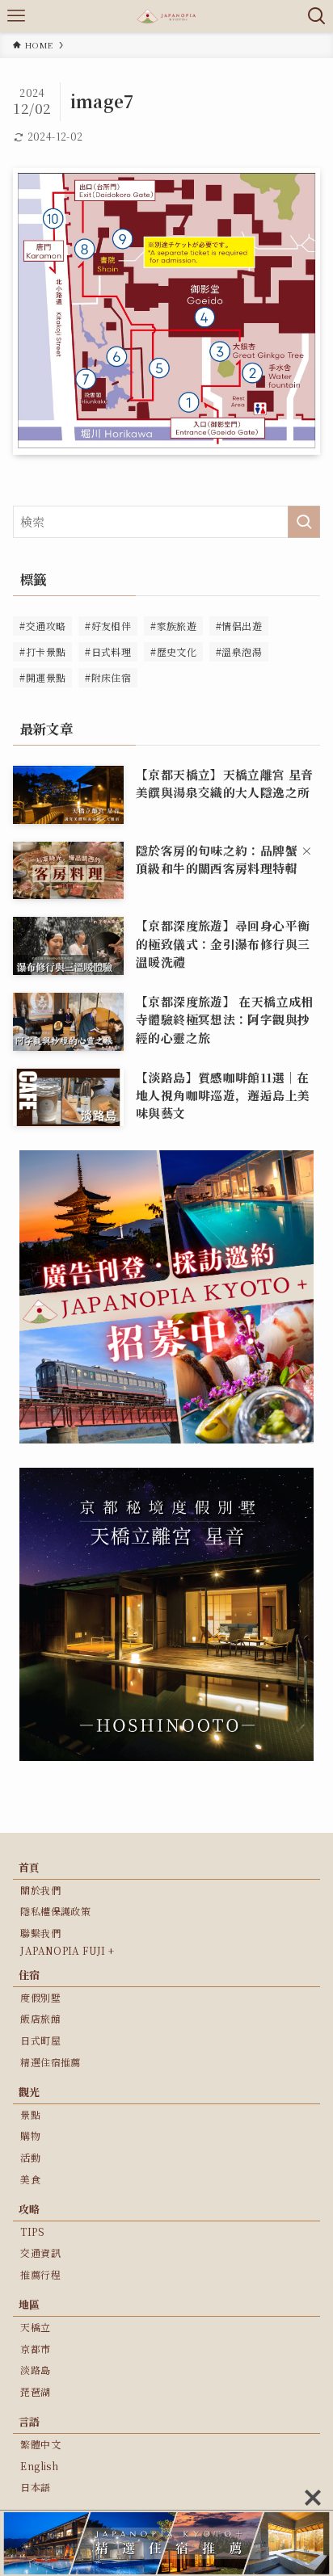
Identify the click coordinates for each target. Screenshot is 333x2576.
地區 (30, 2304)
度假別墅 (40, 1997)
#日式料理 (108, 651)
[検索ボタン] (317, 16)
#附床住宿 (108, 677)
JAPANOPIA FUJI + (67, 1950)
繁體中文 (40, 2444)
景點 (30, 2114)
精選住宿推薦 (50, 2062)
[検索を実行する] (304, 522)
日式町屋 (40, 2040)
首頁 (30, 1867)
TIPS (32, 2231)
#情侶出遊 (239, 626)
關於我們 (40, 1890)
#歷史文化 (173, 651)
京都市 (35, 2349)
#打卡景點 (42, 651)
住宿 (30, 1975)
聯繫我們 (40, 1933)
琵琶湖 (35, 2391)
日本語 (35, 2487)
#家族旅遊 (173, 626)
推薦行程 (40, 2274)
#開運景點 (42, 677)
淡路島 (35, 2370)
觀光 (30, 2092)
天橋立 (35, 2327)
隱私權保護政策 (55, 1911)
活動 (30, 2157)
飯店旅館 (40, 2018)
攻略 (30, 2209)
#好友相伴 (108, 626)
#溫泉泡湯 (239, 651)
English (39, 2466)
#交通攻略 (42, 626)
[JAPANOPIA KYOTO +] (166, 16)
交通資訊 (40, 2252)
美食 (30, 2179)
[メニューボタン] (16, 16)
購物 (30, 2135)
